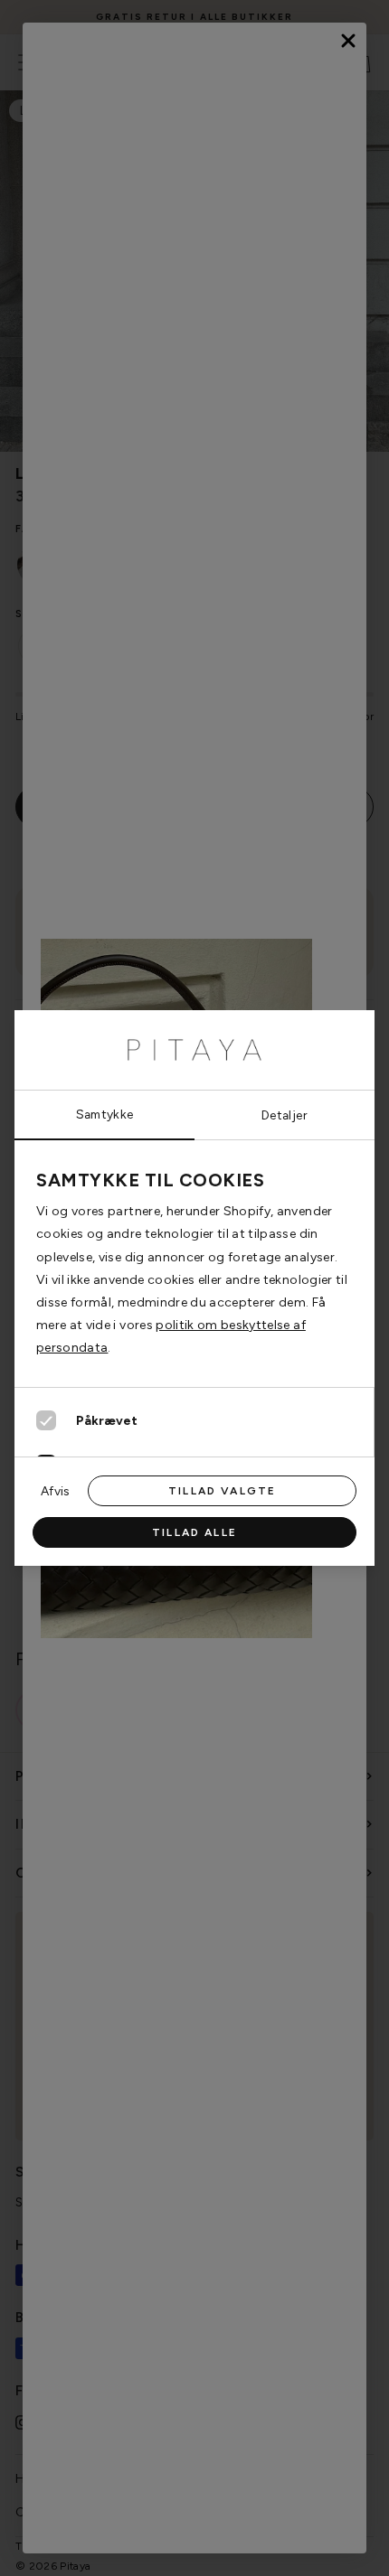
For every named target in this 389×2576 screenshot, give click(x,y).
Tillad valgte (222, 1491)
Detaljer (285, 1115)
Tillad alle (194, 1532)
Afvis (55, 1491)
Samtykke (105, 1114)
